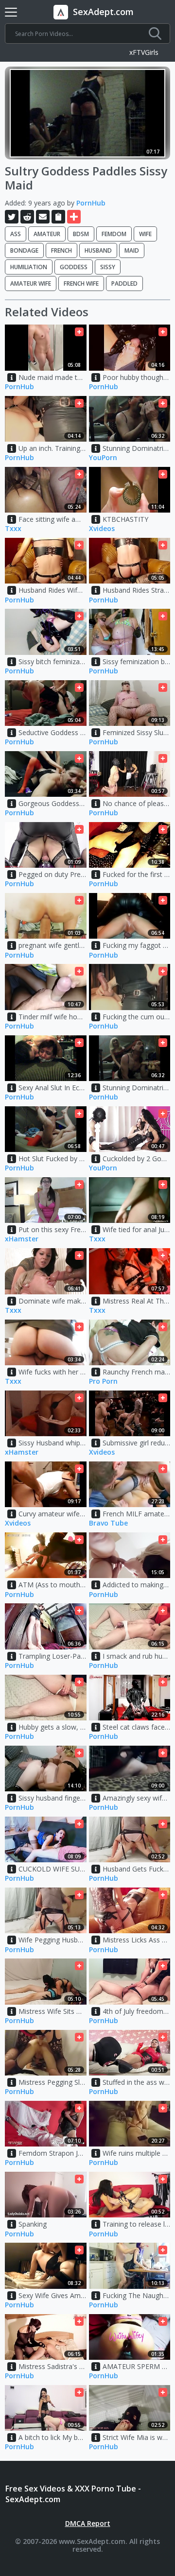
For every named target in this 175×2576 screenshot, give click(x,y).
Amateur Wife (31, 283)
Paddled (124, 283)
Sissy (108, 267)
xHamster (22, 1239)
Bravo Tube (108, 1523)
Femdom (114, 234)
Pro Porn (103, 1382)
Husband (98, 250)
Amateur (47, 234)
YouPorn (103, 458)
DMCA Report (88, 2523)
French (61, 250)
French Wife (81, 283)
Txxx (13, 529)
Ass (16, 234)
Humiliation (29, 267)
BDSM (81, 234)
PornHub (91, 203)
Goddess (74, 267)
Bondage (24, 250)
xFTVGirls (144, 53)
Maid (132, 250)
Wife (145, 234)
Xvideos (102, 529)
